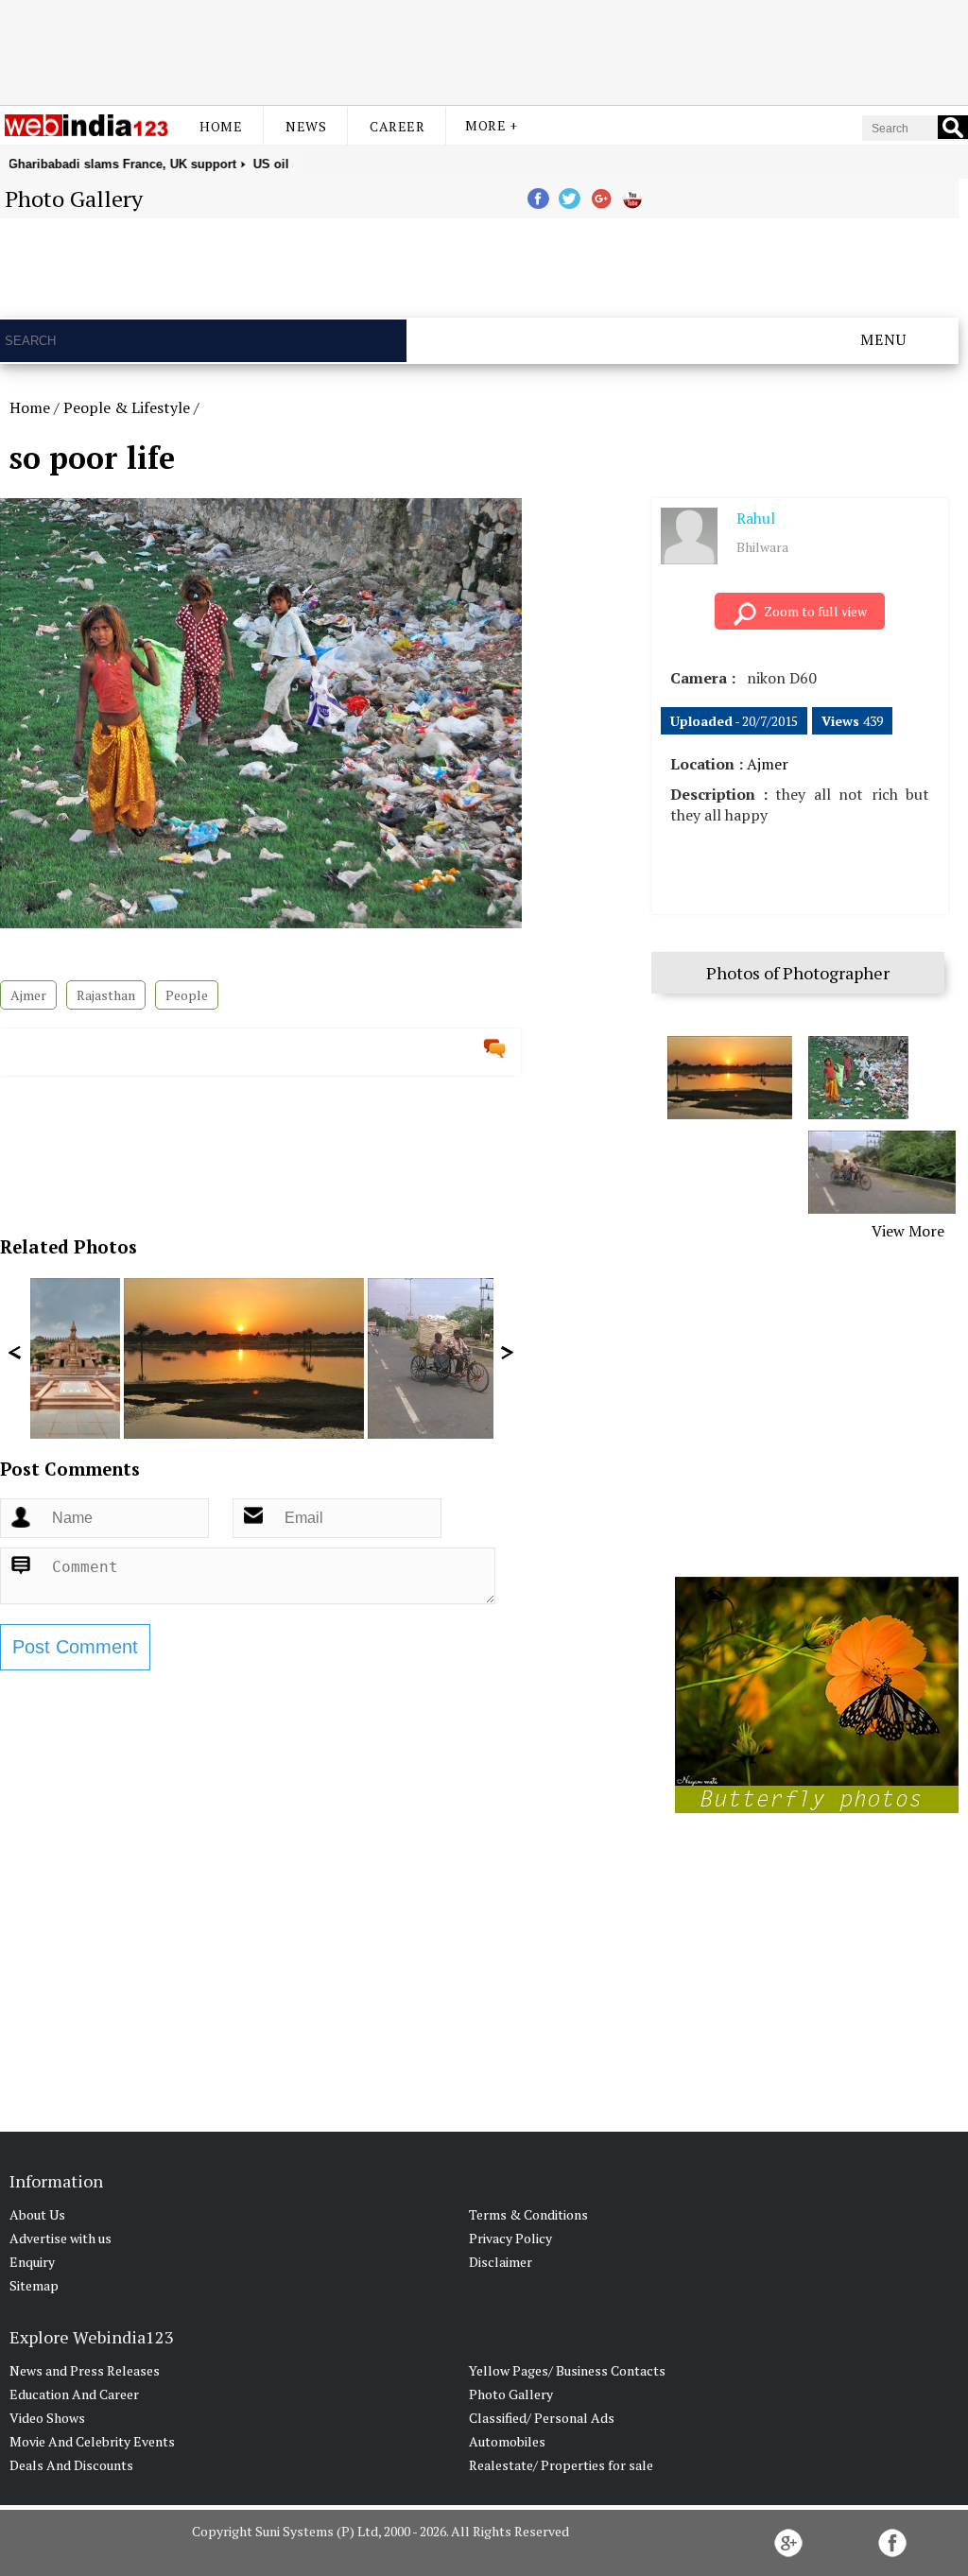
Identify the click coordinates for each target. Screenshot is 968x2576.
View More (908, 1231)
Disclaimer (501, 2262)
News (306, 126)
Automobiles (507, 2441)
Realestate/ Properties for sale (561, 2465)
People (187, 995)
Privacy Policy (510, 2238)
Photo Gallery (511, 2394)
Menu (883, 339)
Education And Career (74, 2394)
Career (397, 126)
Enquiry (32, 2262)
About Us (37, 2214)
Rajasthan (106, 995)
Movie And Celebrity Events (92, 2441)
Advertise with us (60, 2238)
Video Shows (47, 2418)
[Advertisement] (484, 50)
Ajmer (28, 995)
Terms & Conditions (528, 2214)
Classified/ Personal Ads (542, 2418)
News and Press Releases (85, 2370)
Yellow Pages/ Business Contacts (567, 2370)
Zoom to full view (815, 611)
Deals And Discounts (71, 2465)
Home (221, 126)
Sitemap (34, 2285)
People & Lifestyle (127, 407)
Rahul (756, 518)
